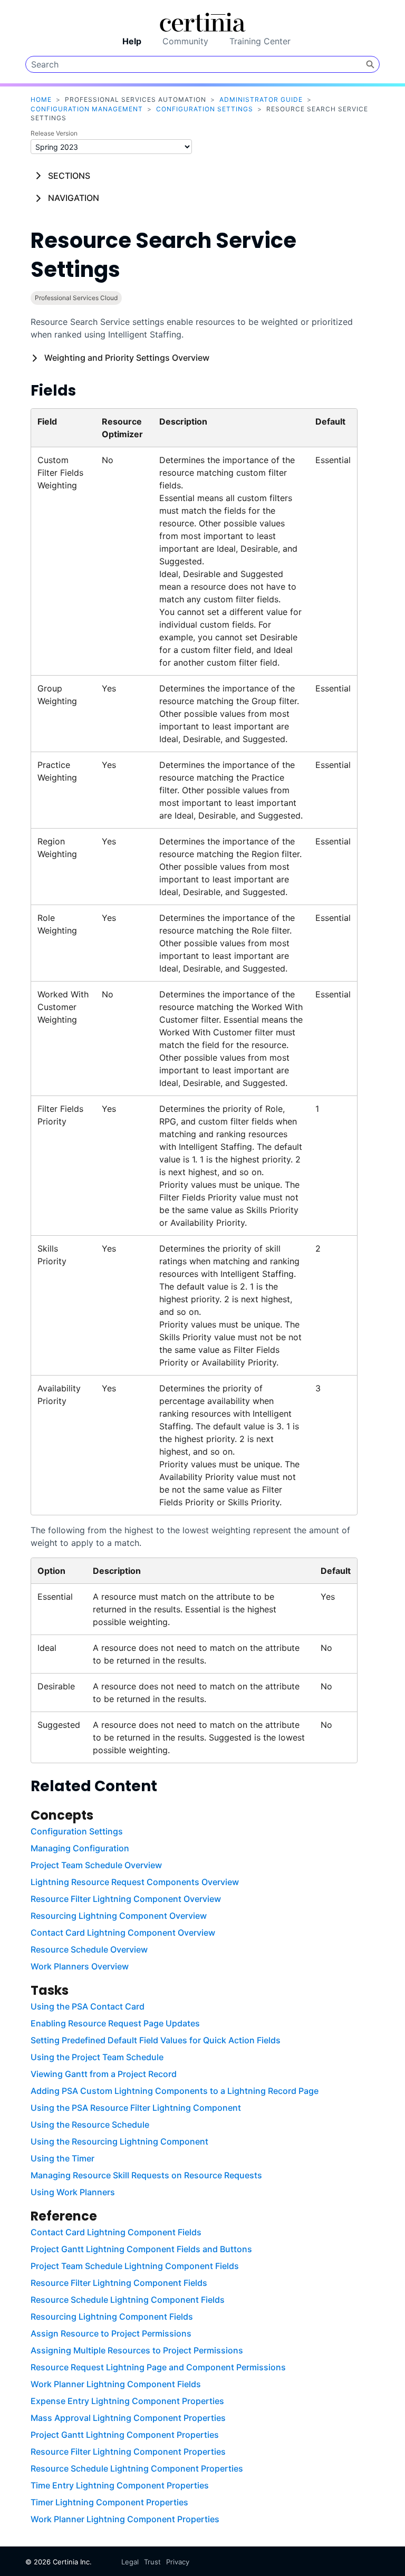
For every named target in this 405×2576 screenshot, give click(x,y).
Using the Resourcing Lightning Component (119, 2141)
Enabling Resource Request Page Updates (115, 2023)
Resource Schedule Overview (89, 1949)
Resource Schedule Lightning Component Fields (128, 2300)
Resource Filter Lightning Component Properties (128, 2452)
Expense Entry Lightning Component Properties (127, 2401)
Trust (152, 2562)
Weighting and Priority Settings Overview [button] (127, 358)
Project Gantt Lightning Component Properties (125, 2435)
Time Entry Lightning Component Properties (120, 2485)
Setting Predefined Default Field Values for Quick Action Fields (156, 2040)
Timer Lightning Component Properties (109, 2502)
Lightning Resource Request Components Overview (135, 1882)
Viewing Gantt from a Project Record (104, 2074)
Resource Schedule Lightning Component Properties (137, 2468)
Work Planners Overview (80, 1966)
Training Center (260, 41)
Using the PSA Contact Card (88, 2006)
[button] (370, 64)
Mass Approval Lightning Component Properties (128, 2418)
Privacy (178, 2562)
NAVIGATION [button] (74, 198)
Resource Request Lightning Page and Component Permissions (158, 2367)
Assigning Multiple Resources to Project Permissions (137, 2350)
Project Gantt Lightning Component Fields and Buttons (141, 2249)
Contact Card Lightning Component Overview (123, 1933)
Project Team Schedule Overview (96, 1865)
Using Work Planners (73, 2192)
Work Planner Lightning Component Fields (116, 2384)
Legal (130, 2562)
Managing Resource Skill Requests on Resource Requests (146, 2175)
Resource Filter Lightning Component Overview (126, 1899)
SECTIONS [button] (69, 176)
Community (185, 41)
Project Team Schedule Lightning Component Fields (135, 2266)
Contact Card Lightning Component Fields (116, 2232)
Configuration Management (87, 109)
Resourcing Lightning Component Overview (119, 1916)
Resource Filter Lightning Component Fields (119, 2283)
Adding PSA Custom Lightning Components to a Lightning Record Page (175, 2091)
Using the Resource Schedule (90, 2125)
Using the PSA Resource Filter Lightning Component (136, 2108)
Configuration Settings (205, 109)
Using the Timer (62, 2158)
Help (132, 41)
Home (41, 99)
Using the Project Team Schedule (97, 2057)
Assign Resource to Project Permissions (111, 2333)
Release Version (54, 133)
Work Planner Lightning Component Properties (125, 2519)
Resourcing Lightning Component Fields (112, 2317)
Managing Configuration (80, 1848)
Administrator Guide (261, 99)
